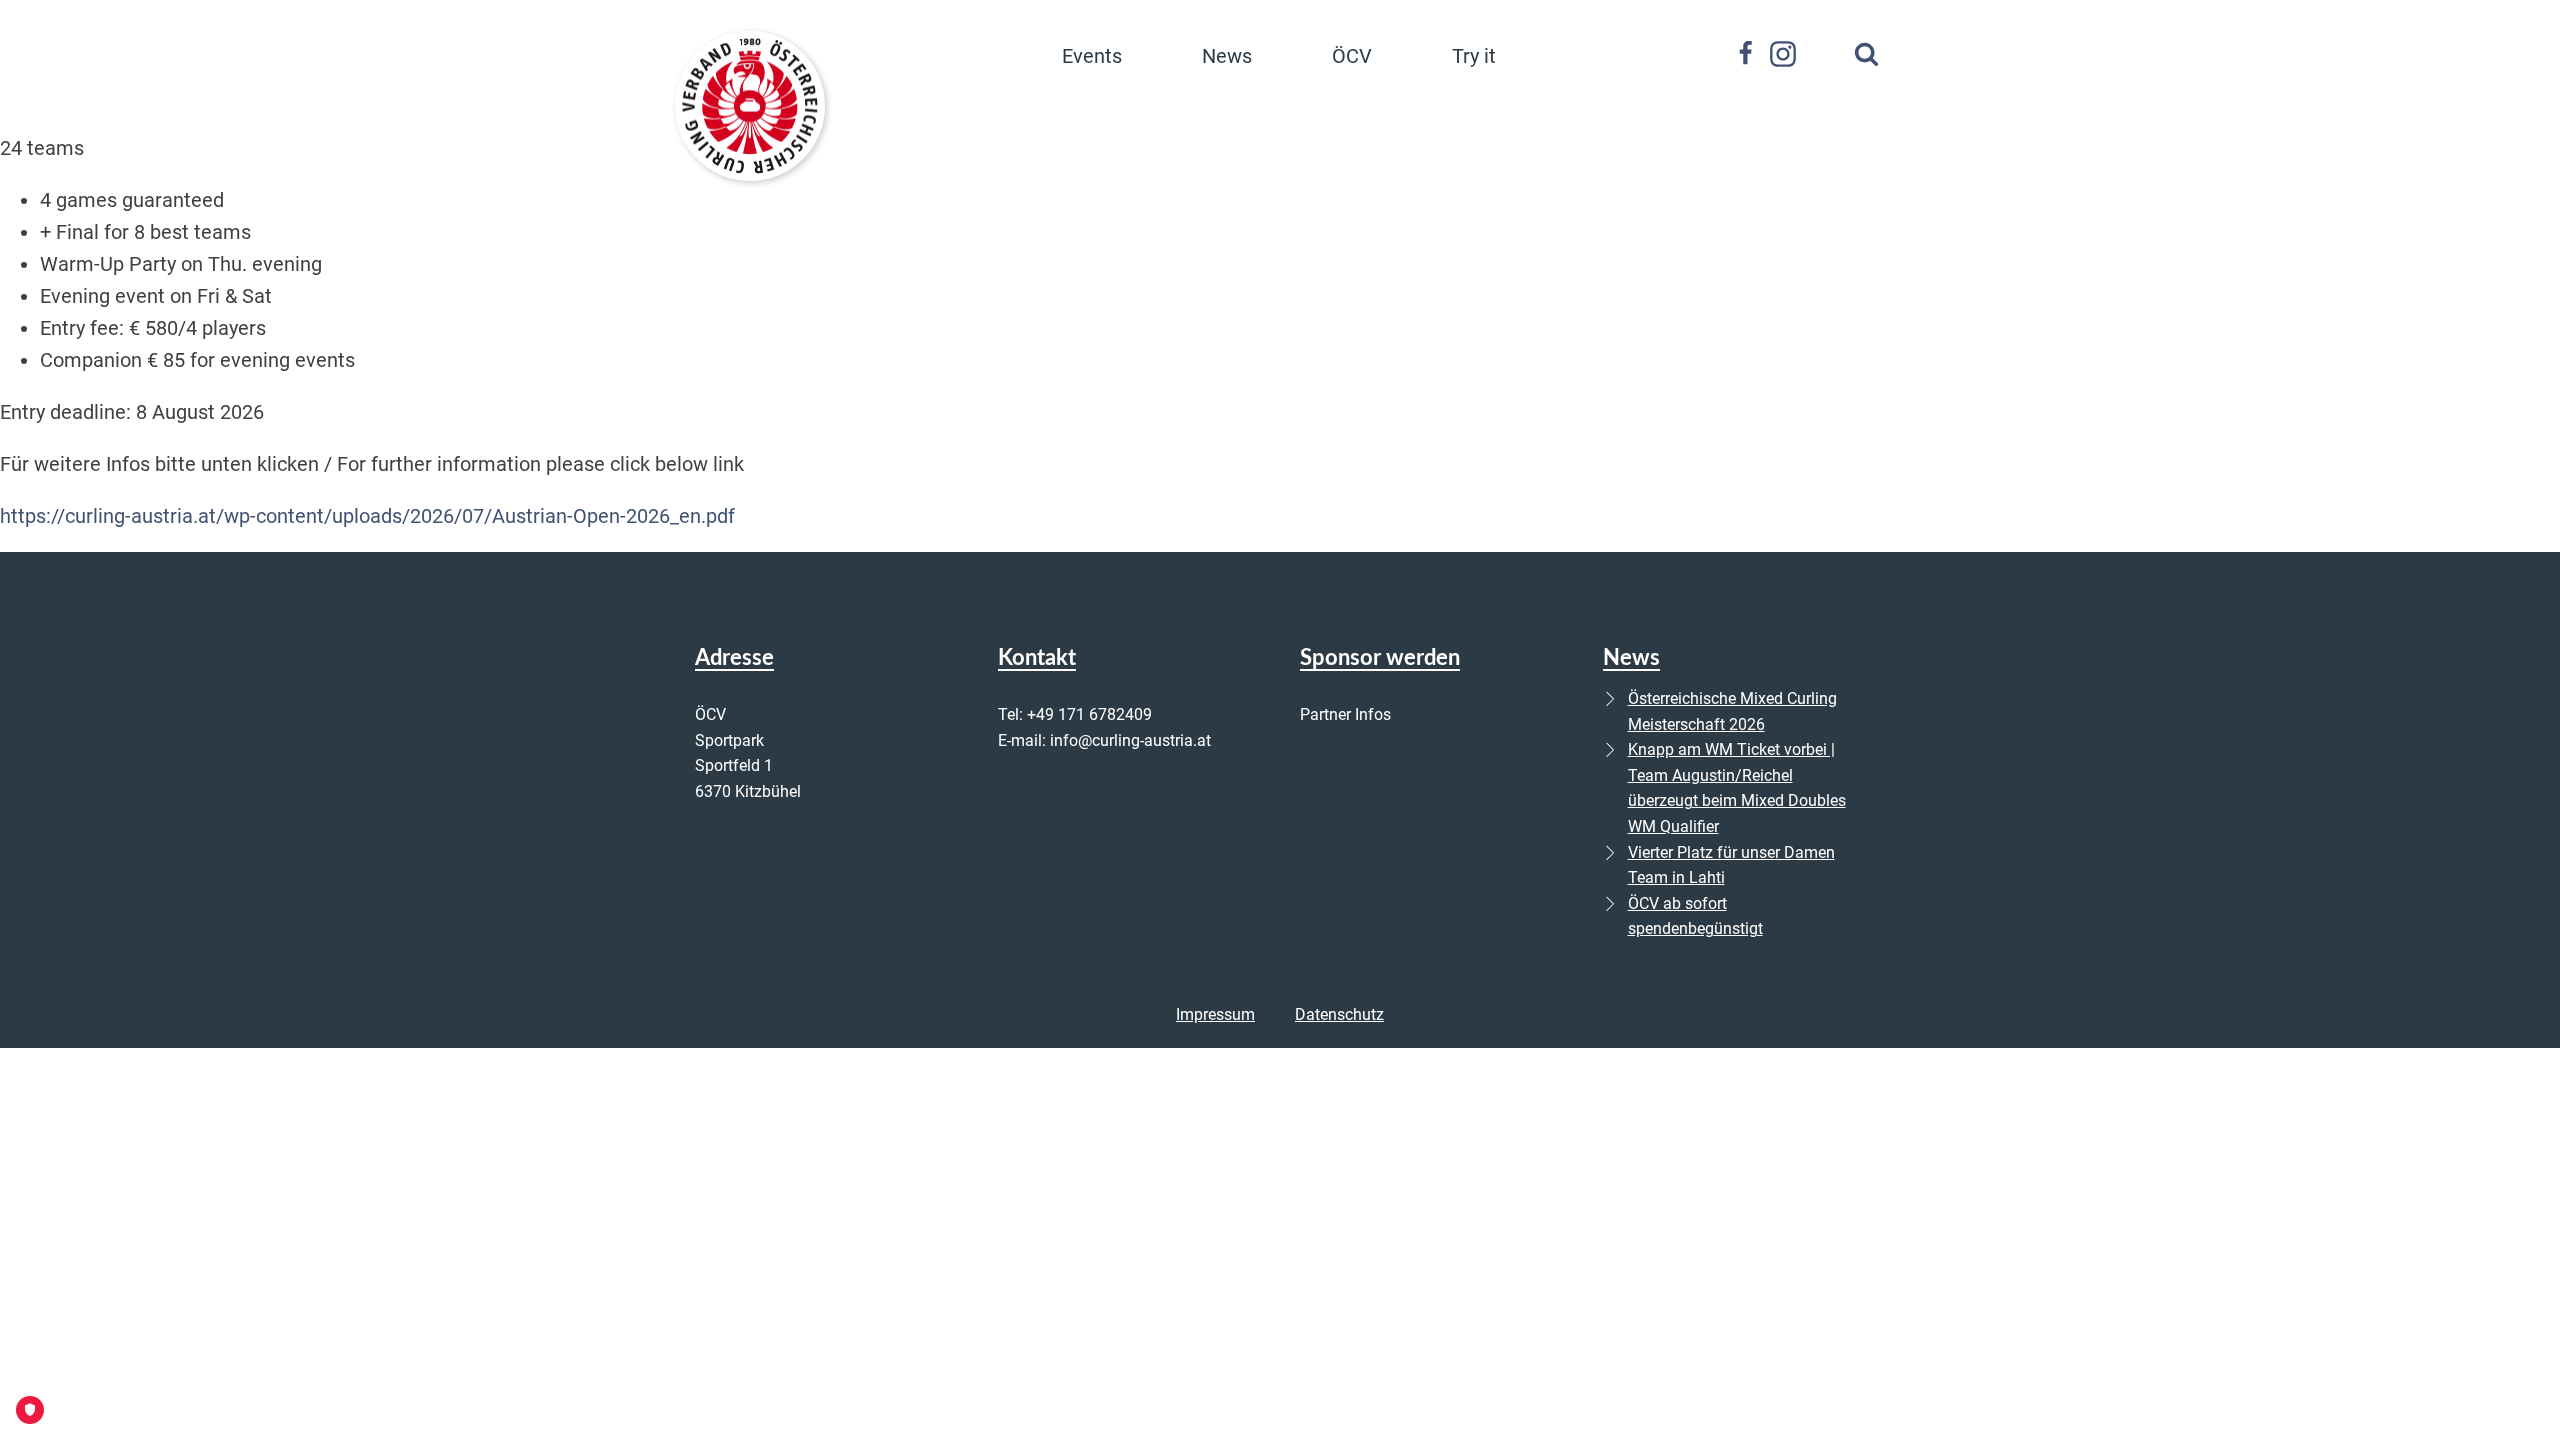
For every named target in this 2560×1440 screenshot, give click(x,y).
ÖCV (1352, 56)
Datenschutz (1339, 1014)
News (1227, 56)
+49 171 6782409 (1089, 714)
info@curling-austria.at (1130, 740)
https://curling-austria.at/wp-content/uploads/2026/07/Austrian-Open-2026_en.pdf (367, 516)
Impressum (1215, 1014)
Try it (1474, 56)
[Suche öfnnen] (1866, 53)
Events (1092, 56)
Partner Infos (1345, 714)
